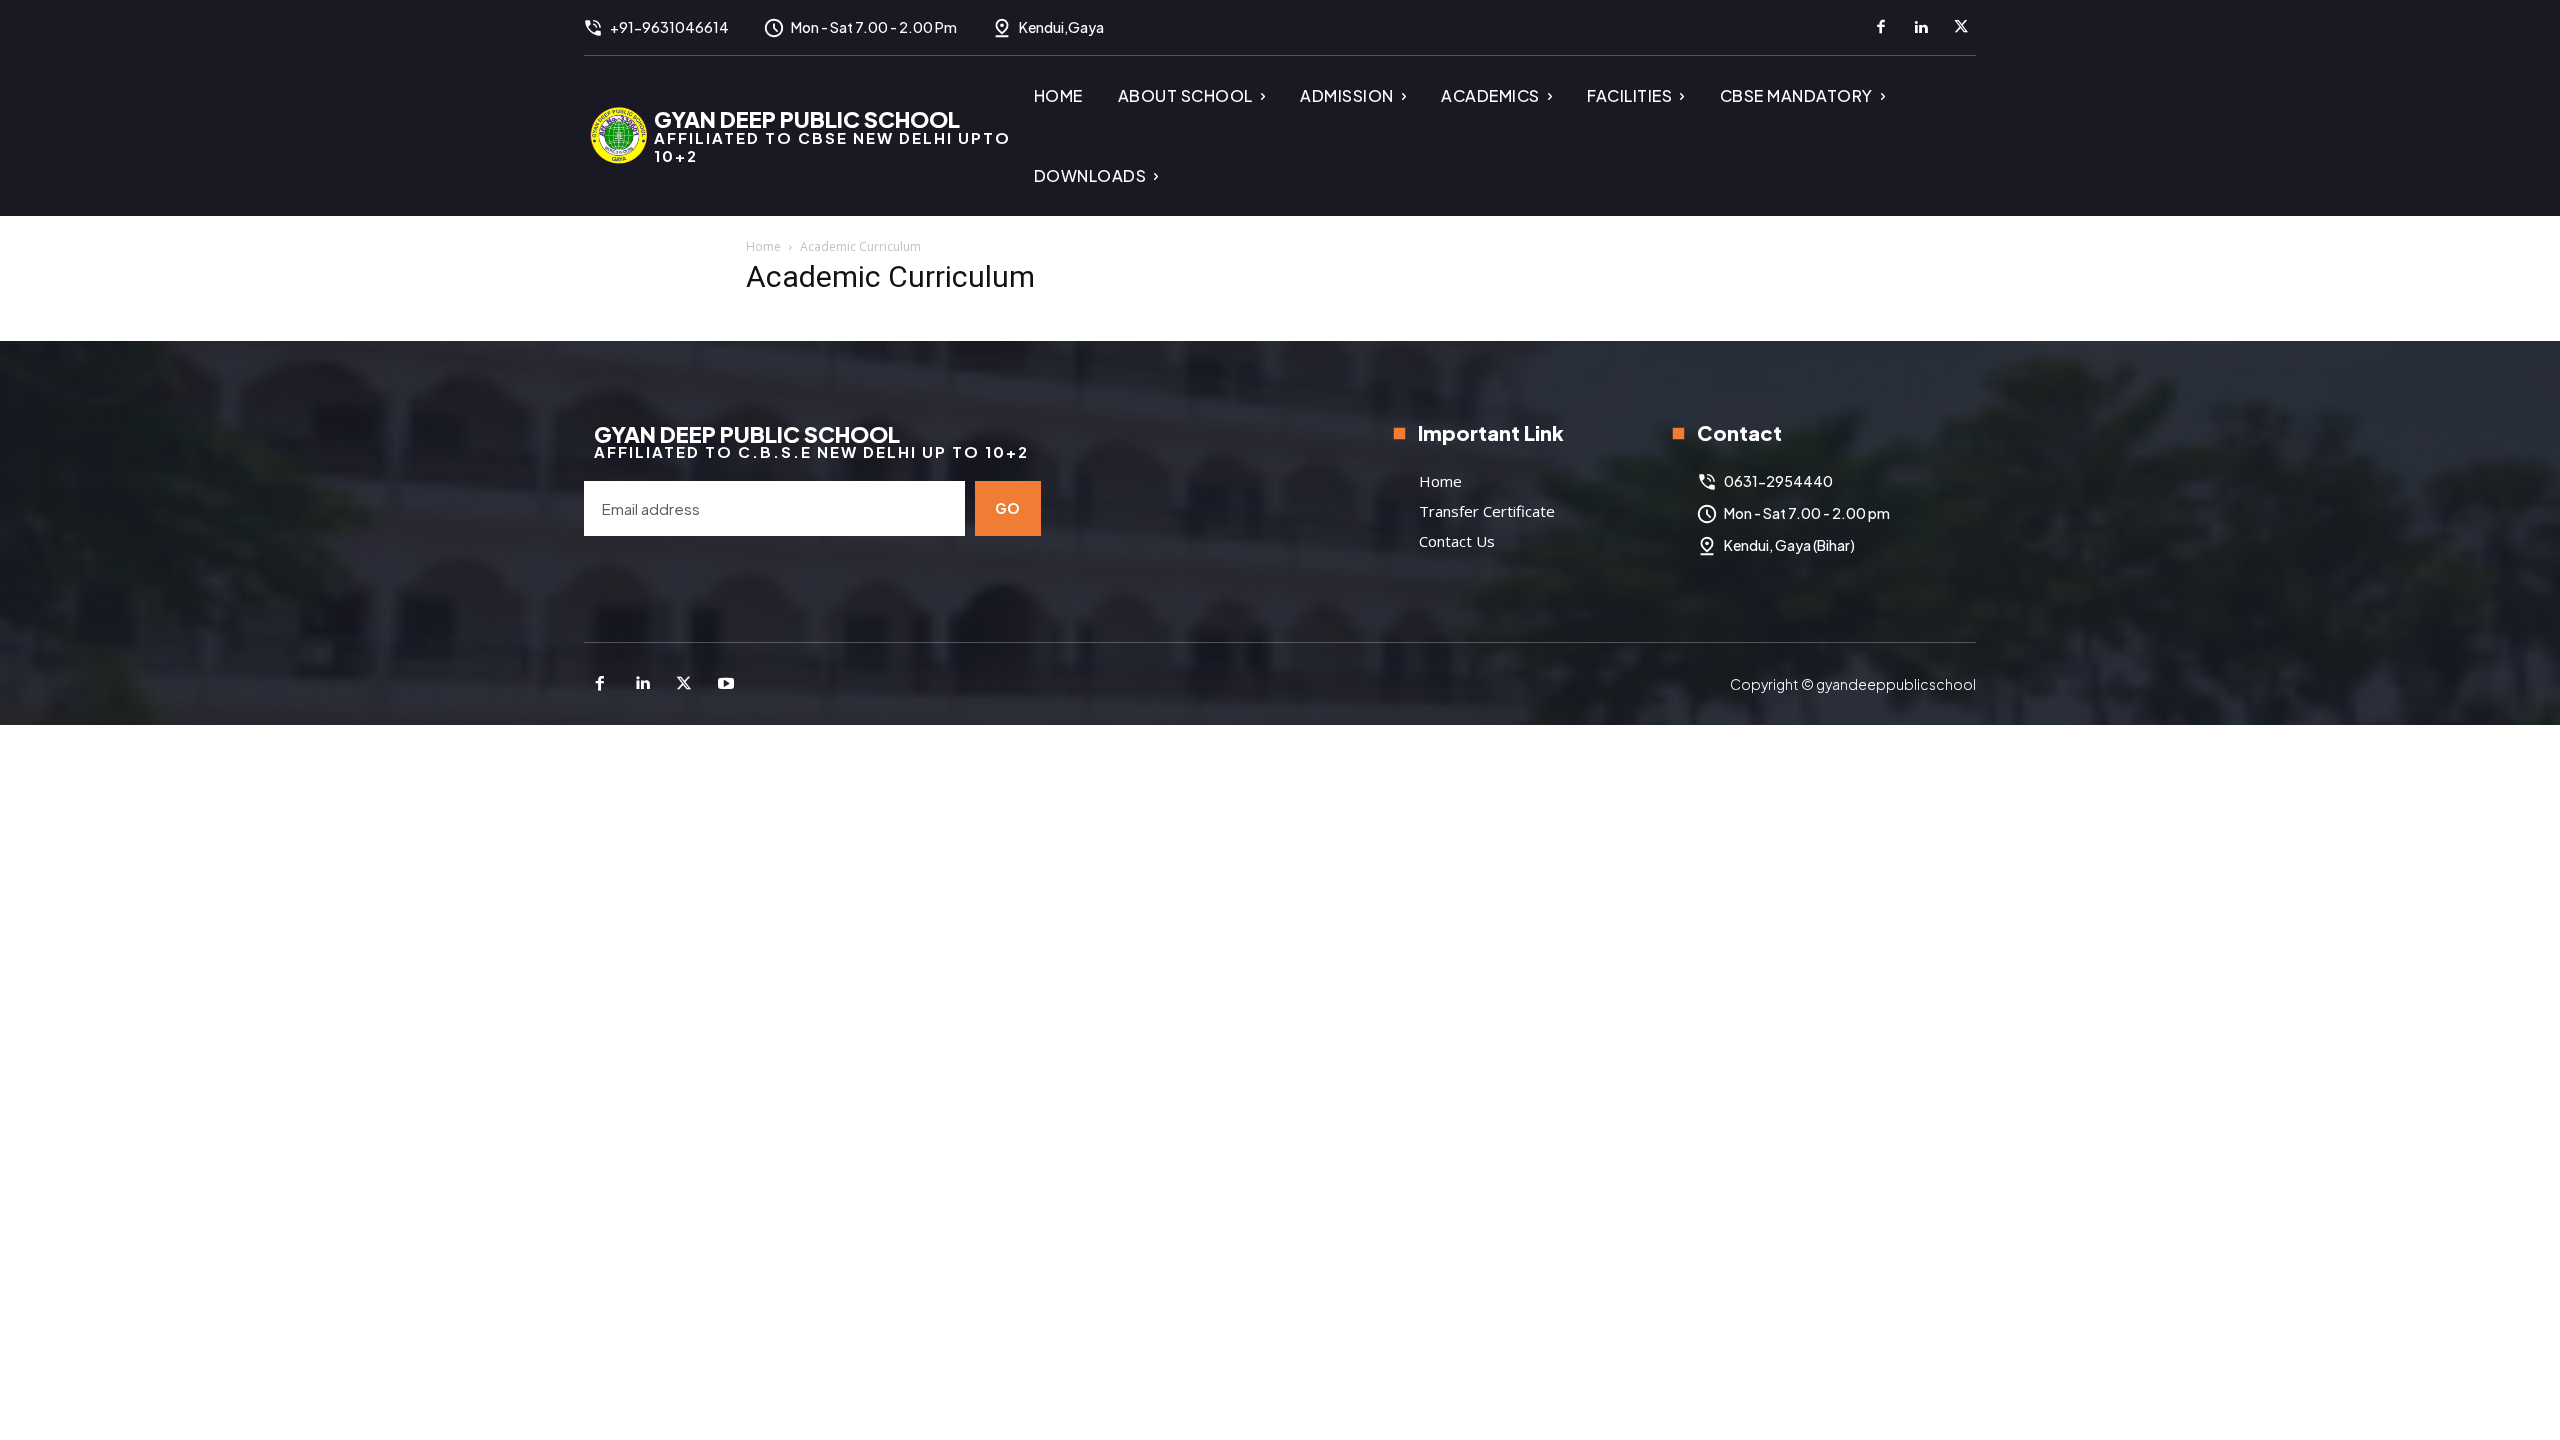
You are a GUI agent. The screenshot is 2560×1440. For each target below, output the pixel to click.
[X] (1961, 28)
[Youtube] (726, 684)
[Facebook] (1881, 28)
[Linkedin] (1921, 28)
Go (1008, 508)
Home (763, 246)
